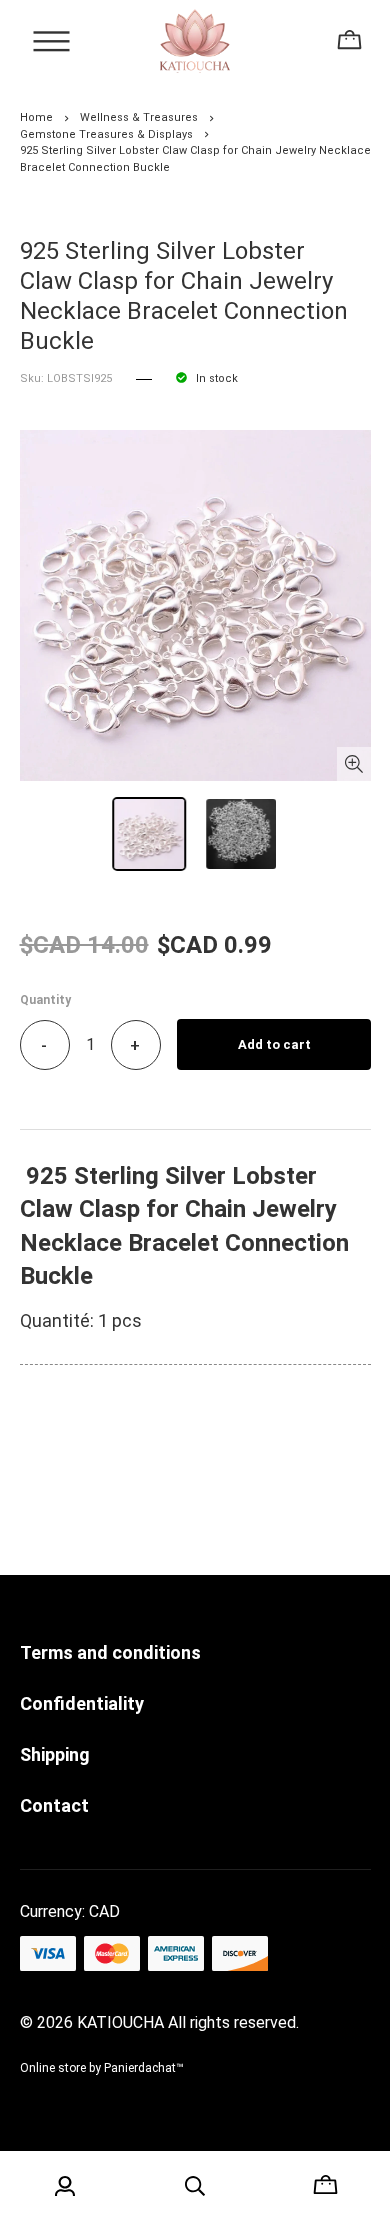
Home (36, 117)
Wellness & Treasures (139, 117)
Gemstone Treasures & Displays (106, 134)
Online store (53, 2068)
